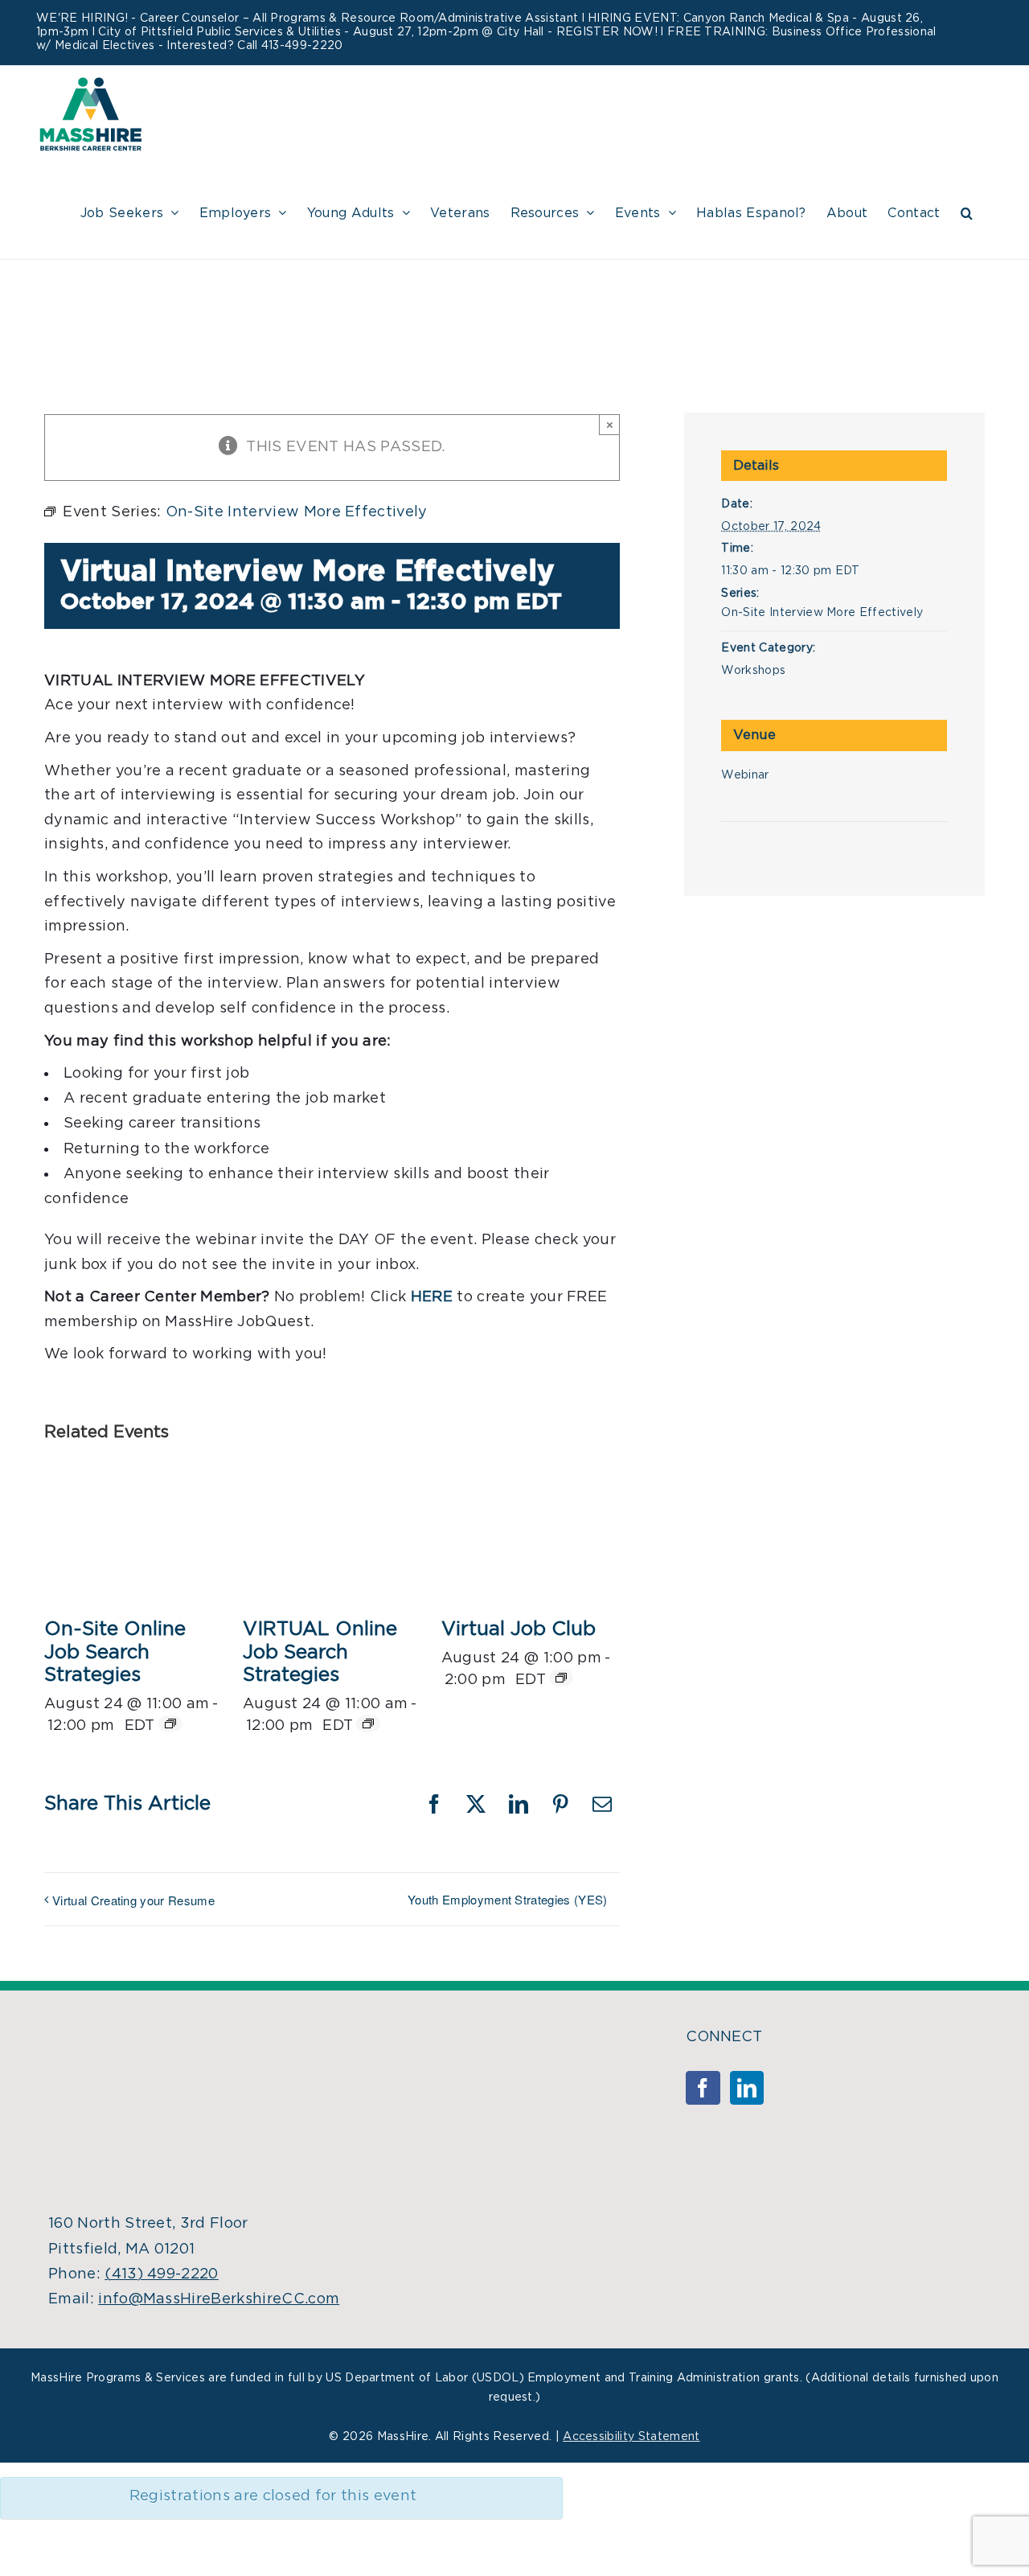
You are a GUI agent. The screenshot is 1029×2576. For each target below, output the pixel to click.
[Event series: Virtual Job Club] (561, 1678)
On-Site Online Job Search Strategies (115, 1653)
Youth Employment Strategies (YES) (508, 1899)
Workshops (753, 671)
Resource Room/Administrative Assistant (459, 18)
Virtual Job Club (519, 1629)
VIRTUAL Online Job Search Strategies (320, 1653)
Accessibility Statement (631, 2437)
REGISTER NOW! (607, 32)
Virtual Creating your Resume (133, 1900)
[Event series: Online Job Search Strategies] (170, 1723)
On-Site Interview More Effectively (822, 613)
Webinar (745, 775)
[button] (967, 211)
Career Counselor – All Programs (233, 18)
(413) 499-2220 (161, 2274)
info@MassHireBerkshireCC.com (219, 2299)
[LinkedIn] (747, 2088)
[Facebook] (703, 2088)
